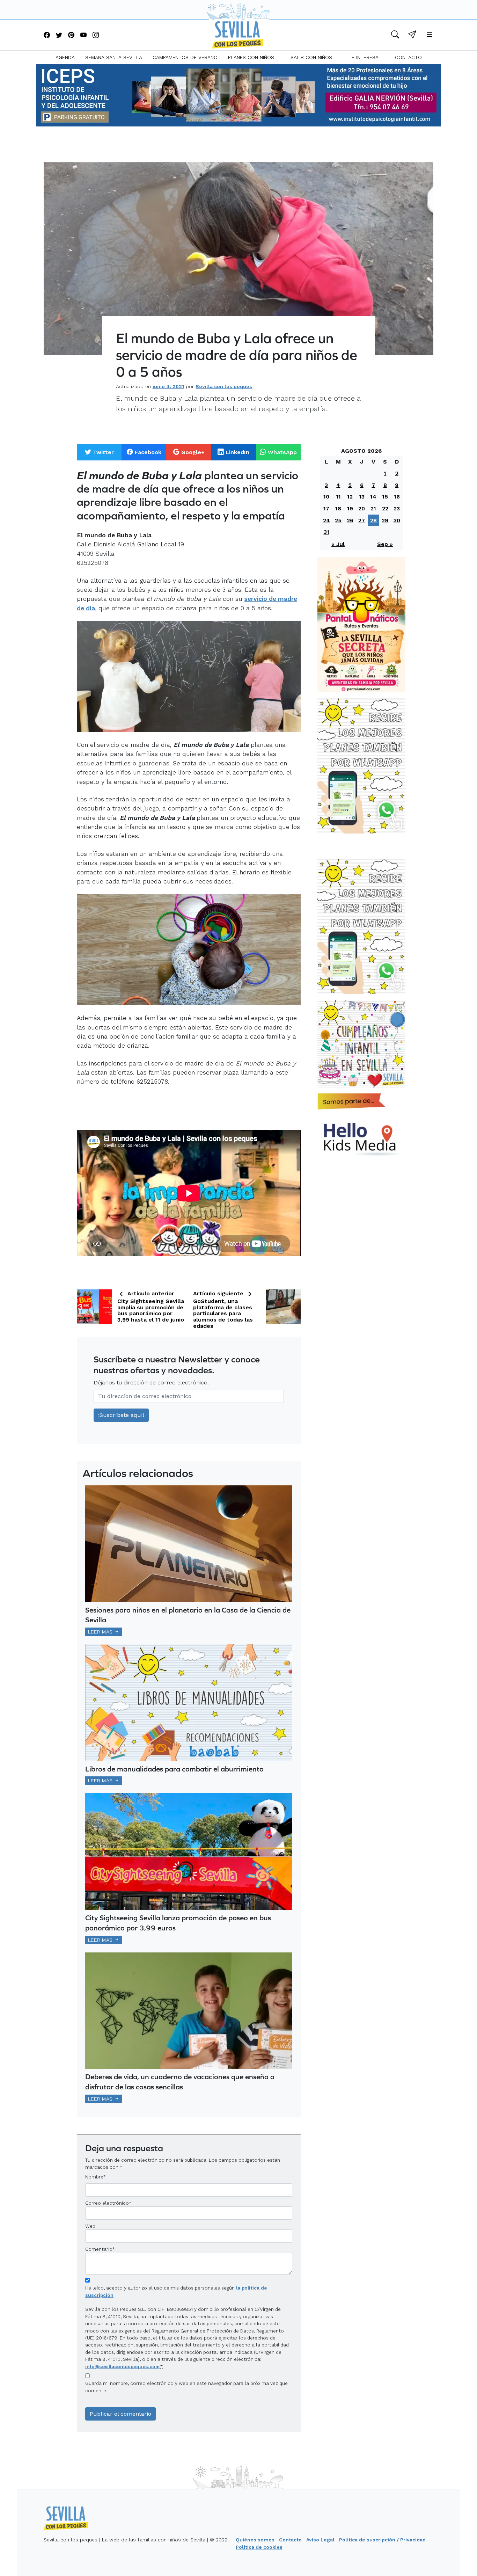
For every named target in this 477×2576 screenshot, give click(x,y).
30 (397, 520)
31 (326, 532)
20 (362, 508)
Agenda (65, 57)
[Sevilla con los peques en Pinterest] (71, 35)
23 (397, 508)
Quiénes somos (255, 2540)
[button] (395, 35)
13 (362, 497)
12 (350, 497)
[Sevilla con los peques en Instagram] (96, 35)
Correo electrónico (107, 2203)
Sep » (385, 544)
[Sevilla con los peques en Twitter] (59, 35)
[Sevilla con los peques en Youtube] (83, 35)
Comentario (100, 2249)
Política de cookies (259, 2547)
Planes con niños (251, 57)
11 (338, 497)
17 (326, 508)
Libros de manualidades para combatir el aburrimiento (174, 1769)
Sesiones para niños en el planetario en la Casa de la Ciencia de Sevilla (188, 1615)
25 (338, 520)
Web (90, 2226)
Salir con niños (311, 57)
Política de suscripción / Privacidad (382, 2540)
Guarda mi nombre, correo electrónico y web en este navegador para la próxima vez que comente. (186, 2387)
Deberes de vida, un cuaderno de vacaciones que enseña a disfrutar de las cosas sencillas (180, 2082)
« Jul (338, 544)
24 (326, 520)
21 (373, 508)
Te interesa (364, 57)
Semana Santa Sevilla (114, 57)
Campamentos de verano (185, 57)
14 (373, 497)
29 (385, 520)
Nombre (94, 2177)
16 (397, 497)
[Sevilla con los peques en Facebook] (47, 35)
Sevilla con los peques (224, 386)
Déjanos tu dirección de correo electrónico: (151, 1382)
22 (385, 508)
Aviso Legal (320, 2540)
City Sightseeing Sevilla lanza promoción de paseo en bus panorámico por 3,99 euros (178, 1923)
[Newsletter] (412, 35)
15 (385, 497)
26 (350, 520)
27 (362, 520)
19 (350, 508)
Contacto (408, 57)
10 (326, 497)
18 (338, 508)
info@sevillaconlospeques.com (122, 2366)
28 (373, 520)
